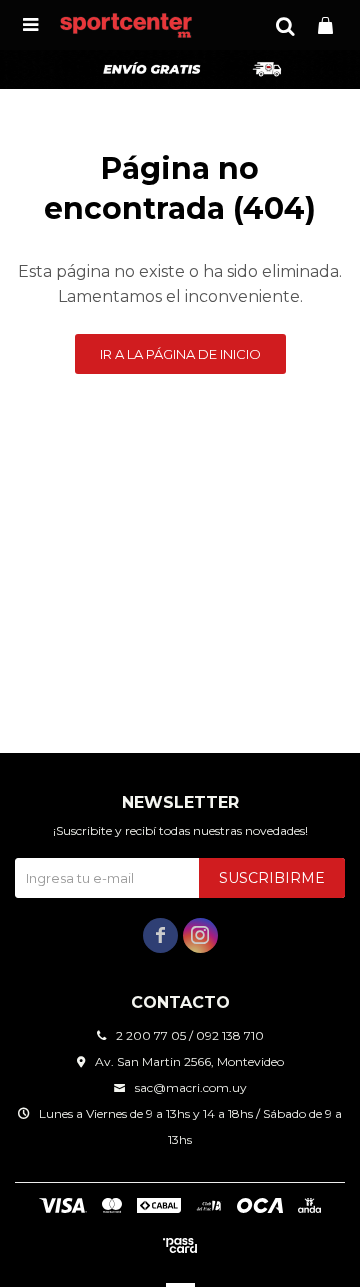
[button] (285, 25)
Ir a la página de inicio (180, 354)
